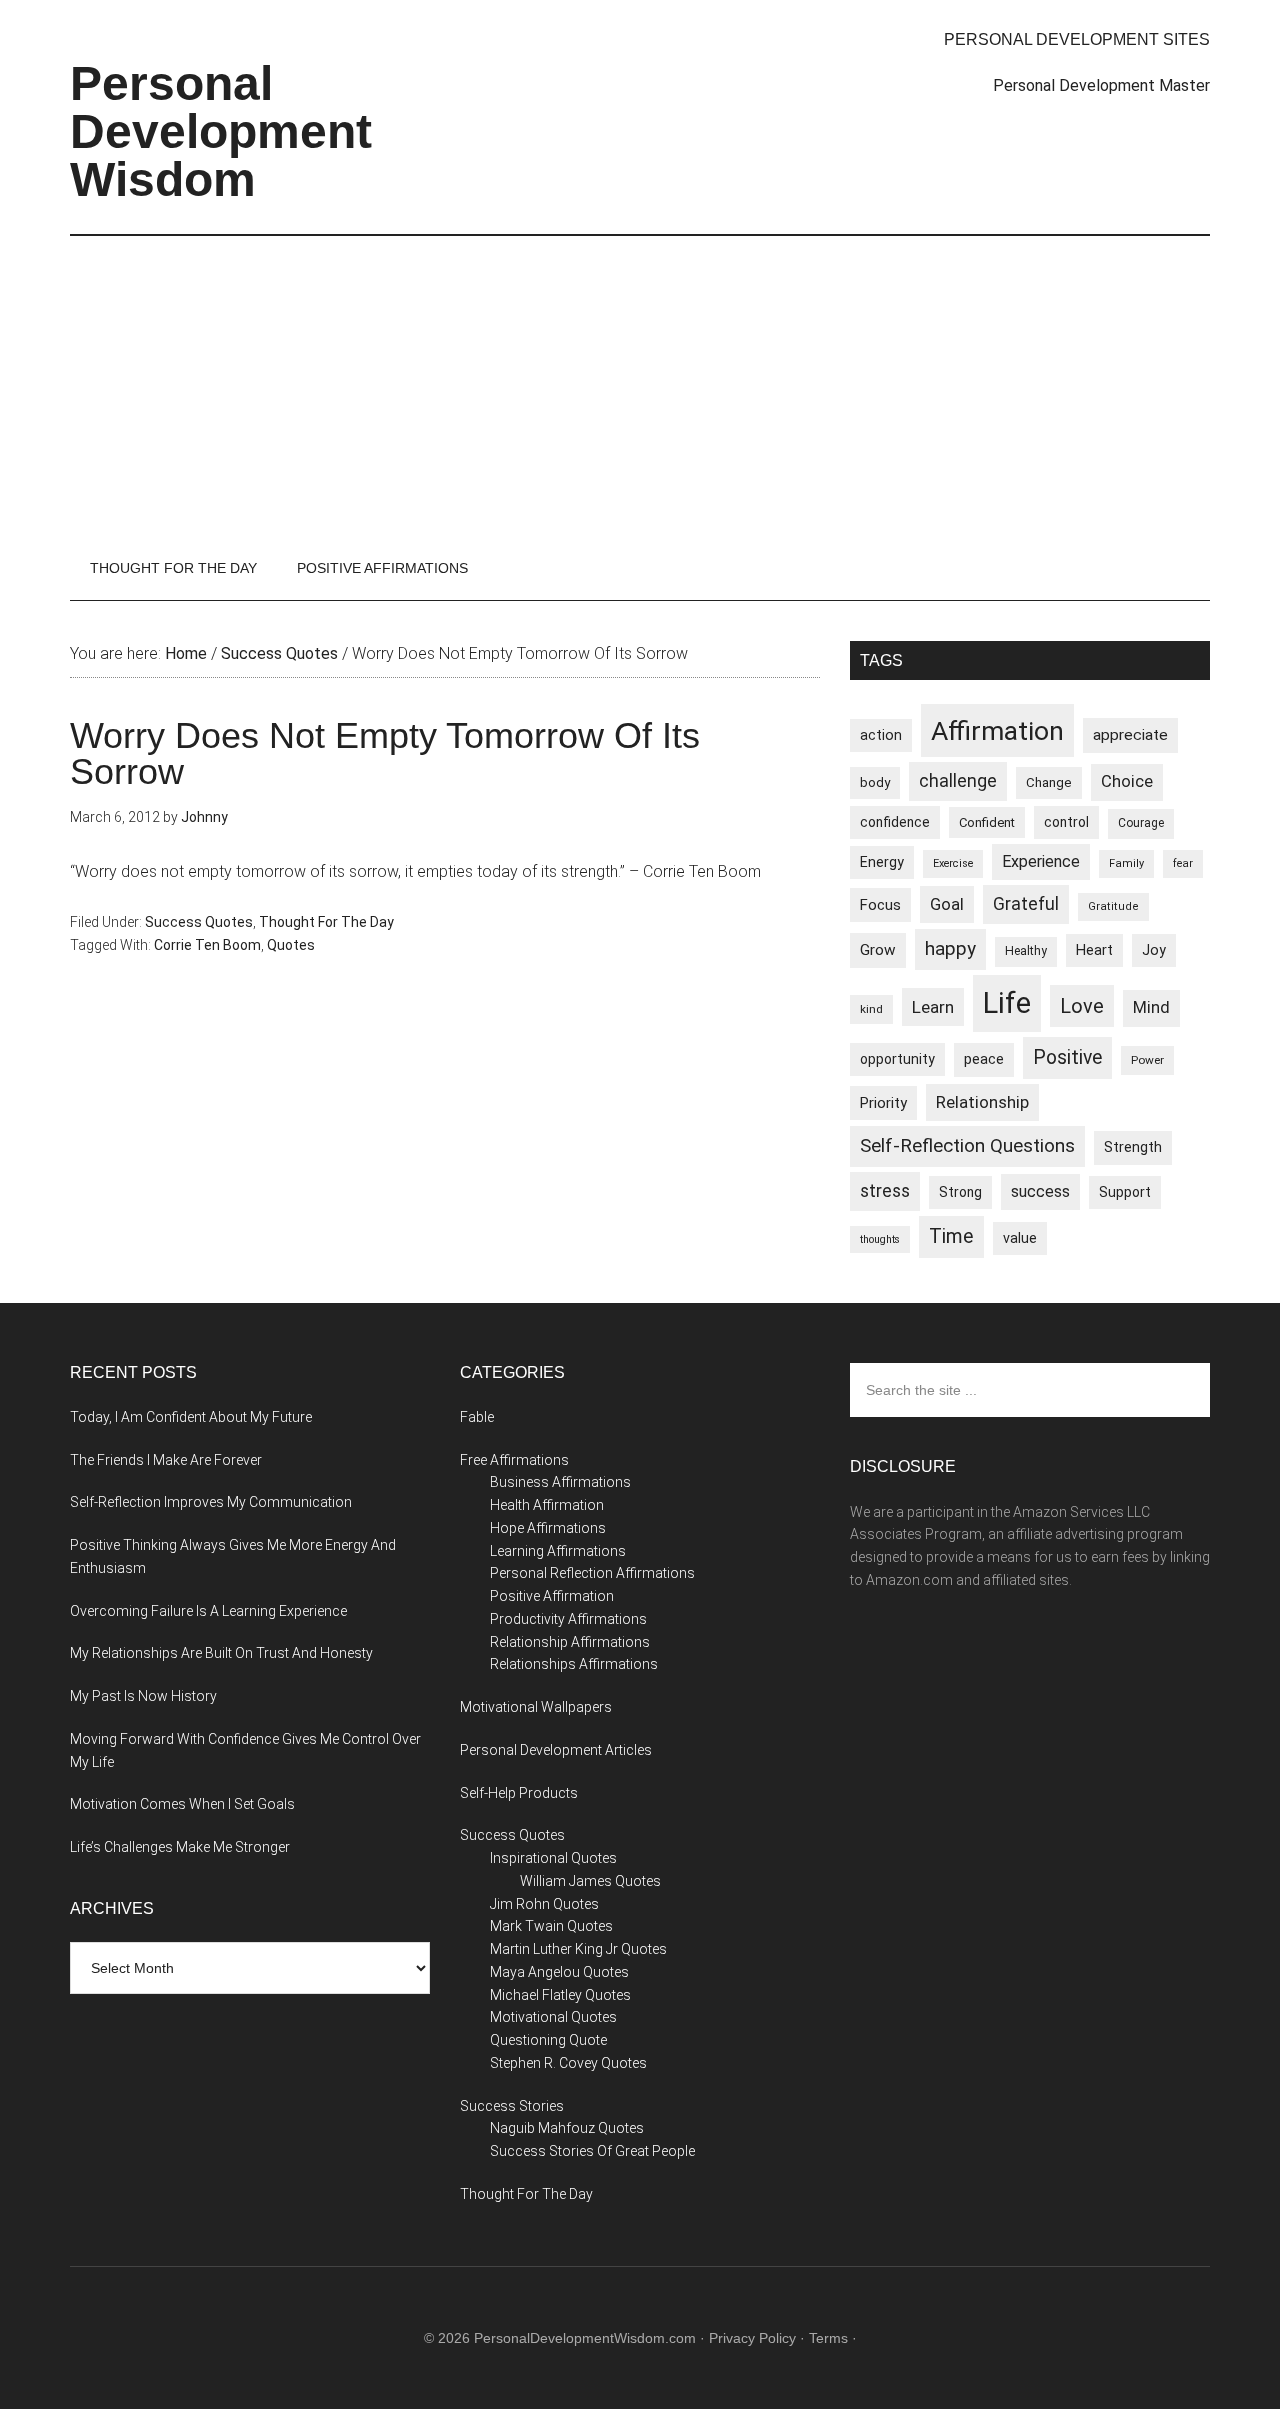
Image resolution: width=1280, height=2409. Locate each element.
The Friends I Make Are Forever (166, 1460)
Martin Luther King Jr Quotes (578, 1949)
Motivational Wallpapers (536, 1707)
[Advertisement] (640, 386)
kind (871, 1009)
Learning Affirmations (558, 1551)
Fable (477, 1417)
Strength (1133, 1147)
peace (984, 1059)
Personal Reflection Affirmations (592, 1573)
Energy (882, 862)
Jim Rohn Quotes (544, 1904)
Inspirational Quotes (553, 1858)
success (1040, 1191)
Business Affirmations (560, 1482)
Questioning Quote (548, 2040)
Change (1049, 782)
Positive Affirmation (552, 1596)
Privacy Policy (752, 2338)
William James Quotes (590, 1881)
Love (1082, 1006)
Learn (933, 1007)
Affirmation (997, 730)
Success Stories (512, 2106)
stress (885, 1191)
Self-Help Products (519, 1793)
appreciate (1130, 735)
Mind (1151, 1007)
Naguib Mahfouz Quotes (567, 2128)
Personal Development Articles (556, 1750)
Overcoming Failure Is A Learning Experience (208, 1611)
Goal (947, 904)
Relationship (982, 1102)
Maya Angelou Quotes (559, 1972)
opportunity (897, 1059)
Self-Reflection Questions (967, 1145)
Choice (1127, 781)
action (881, 735)
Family (1126, 863)
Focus (880, 905)
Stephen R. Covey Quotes (568, 2063)
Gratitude (1113, 906)
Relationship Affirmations (570, 1642)
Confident (987, 822)
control (1066, 822)
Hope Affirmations (548, 1528)
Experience (1041, 861)
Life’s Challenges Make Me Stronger (180, 1847)
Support (1125, 1192)
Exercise (953, 863)
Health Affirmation (547, 1505)
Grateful (1026, 904)
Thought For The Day (326, 922)
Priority (883, 1103)
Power (1147, 1060)
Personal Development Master (1101, 85)
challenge (958, 781)
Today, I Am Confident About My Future (191, 1417)
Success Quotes (199, 922)
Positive (1067, 1057)
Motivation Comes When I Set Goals (182, 1804)
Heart (1094, 950)
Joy (1154, 950)
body (875, 782)
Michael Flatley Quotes (560, 1995)
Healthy (1026, 951)
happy (950, 948)
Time (951, 1236)
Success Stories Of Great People (592, 2151)
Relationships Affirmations (574, 1664)
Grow (878, 950)
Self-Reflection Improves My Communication (211, 1502)
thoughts (880, 1239)
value (1020, 1238)
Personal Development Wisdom (221, 131)
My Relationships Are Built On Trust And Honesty (221, 1653)
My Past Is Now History (143, 1696)
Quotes (291, 945)
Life (1007, 1003)
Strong (960, 1192)
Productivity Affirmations (568, 1619)
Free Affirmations (514, 1460)
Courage (1141, 823)
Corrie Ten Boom (207, 945)
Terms (828, 2338)
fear (1183, 863)
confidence (895, 822)
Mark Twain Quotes (551, 1926)
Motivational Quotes (553, 2017)
